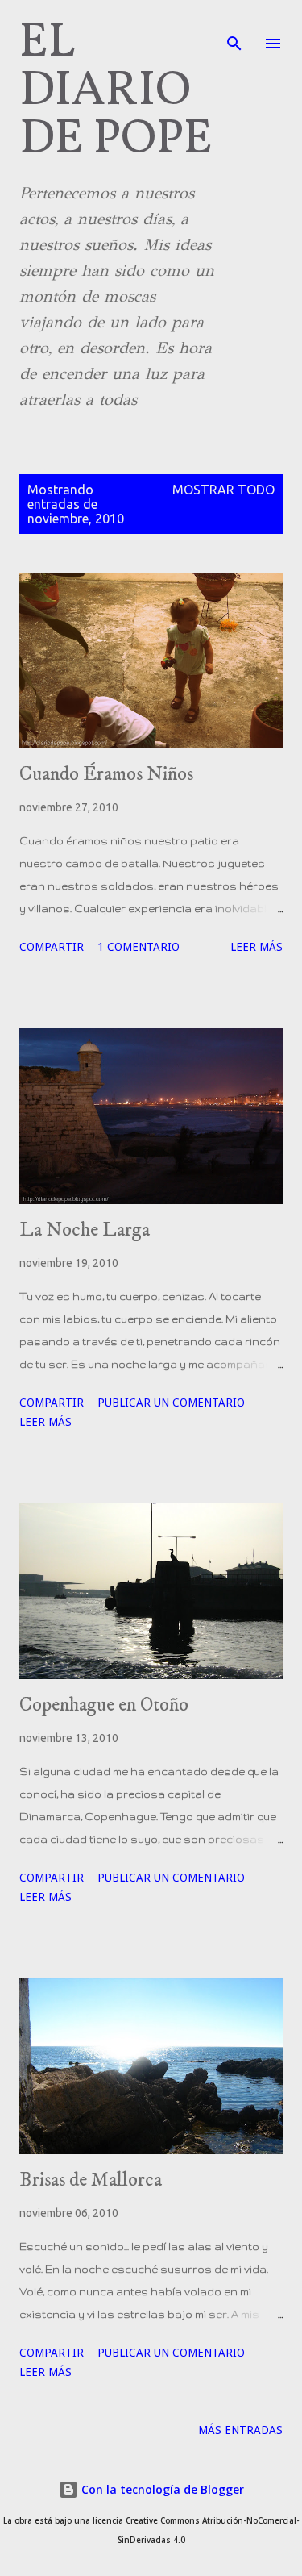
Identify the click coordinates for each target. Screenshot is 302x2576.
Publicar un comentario (171, 1403)
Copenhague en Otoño (104, 1705)
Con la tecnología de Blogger (161, 2489)
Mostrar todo (223, 490)
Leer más (256, 947)
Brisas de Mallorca (91, 2180)
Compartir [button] (52, 947)
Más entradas (240, 2430)
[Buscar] (234, 29)
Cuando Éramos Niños (106, 774)
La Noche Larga (85, 1230)
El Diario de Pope (116, 92)
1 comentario (139, 947)
